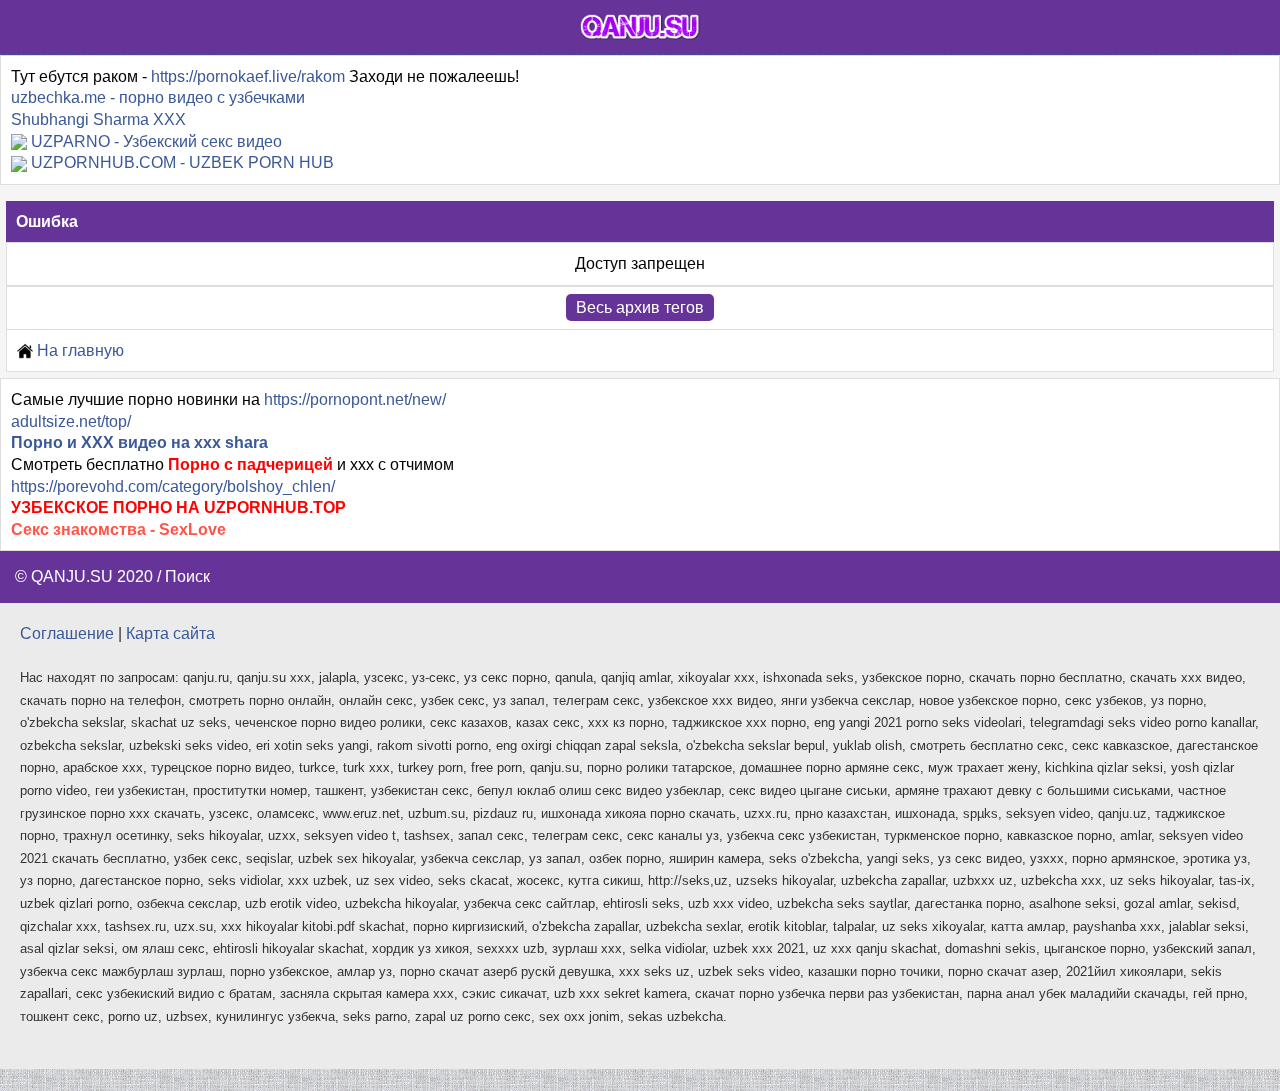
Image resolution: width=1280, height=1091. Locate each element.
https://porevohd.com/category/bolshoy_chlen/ (173, 486)
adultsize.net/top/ (71, 421)
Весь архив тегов (640, 307)
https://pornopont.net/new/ (355, 399)
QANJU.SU (72, 576)
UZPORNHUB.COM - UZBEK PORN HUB (182, 162)
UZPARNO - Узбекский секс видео (156, 141)
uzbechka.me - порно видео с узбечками (158, 97)
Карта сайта (170, 633)
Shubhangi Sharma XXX (98, 119)
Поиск (187, 576)
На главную (78, 350)
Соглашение (67, 633)
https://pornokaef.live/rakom (248, 76)
